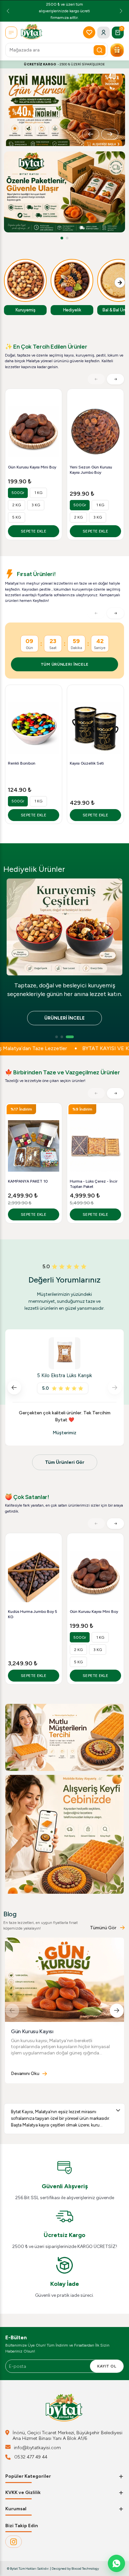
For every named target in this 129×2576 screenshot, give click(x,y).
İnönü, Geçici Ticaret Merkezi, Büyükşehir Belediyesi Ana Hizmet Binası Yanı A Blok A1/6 (67, 2436)
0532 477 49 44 (31, 2457)
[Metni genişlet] (118, 2110)
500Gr (18, 493)
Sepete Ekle (34, 531)
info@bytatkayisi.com (37, 2448)
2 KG (17, 505)
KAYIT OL (107, 2366)
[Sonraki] (110, 134)
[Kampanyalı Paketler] (117, 50)
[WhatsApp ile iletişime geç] (116, 2563)
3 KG (36, 505)
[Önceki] (91, 134)
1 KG (38, 493)
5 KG (17, 517)
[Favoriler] (89, 32)
